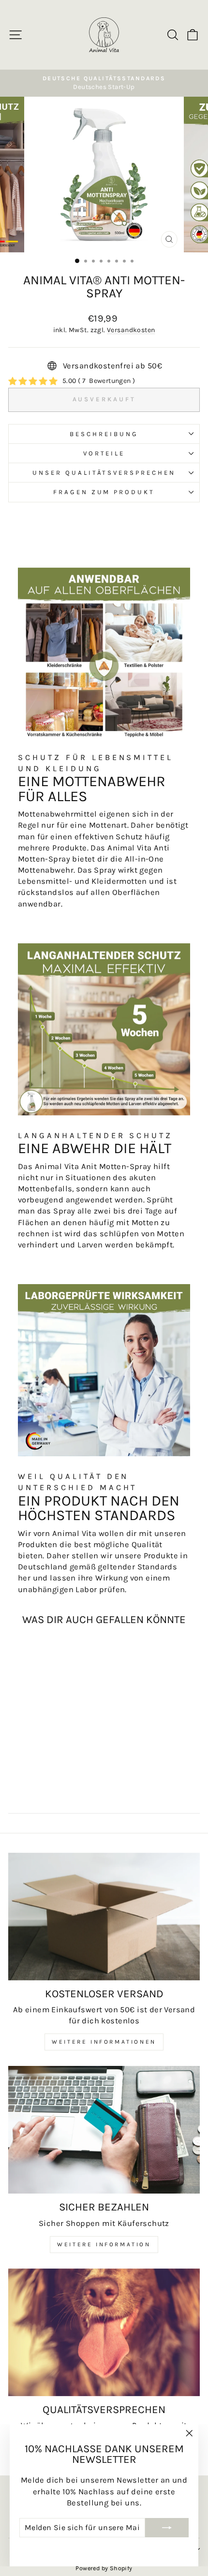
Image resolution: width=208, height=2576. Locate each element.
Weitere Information (104, 2244)
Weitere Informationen (104, 2042)
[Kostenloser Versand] (104, 1917)
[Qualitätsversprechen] (104, 2332)
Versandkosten (131, 330)
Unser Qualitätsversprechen (104, 473)
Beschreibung (104, 434)
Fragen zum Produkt (104, 492)
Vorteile (104, 453)
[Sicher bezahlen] (104, 2130)
